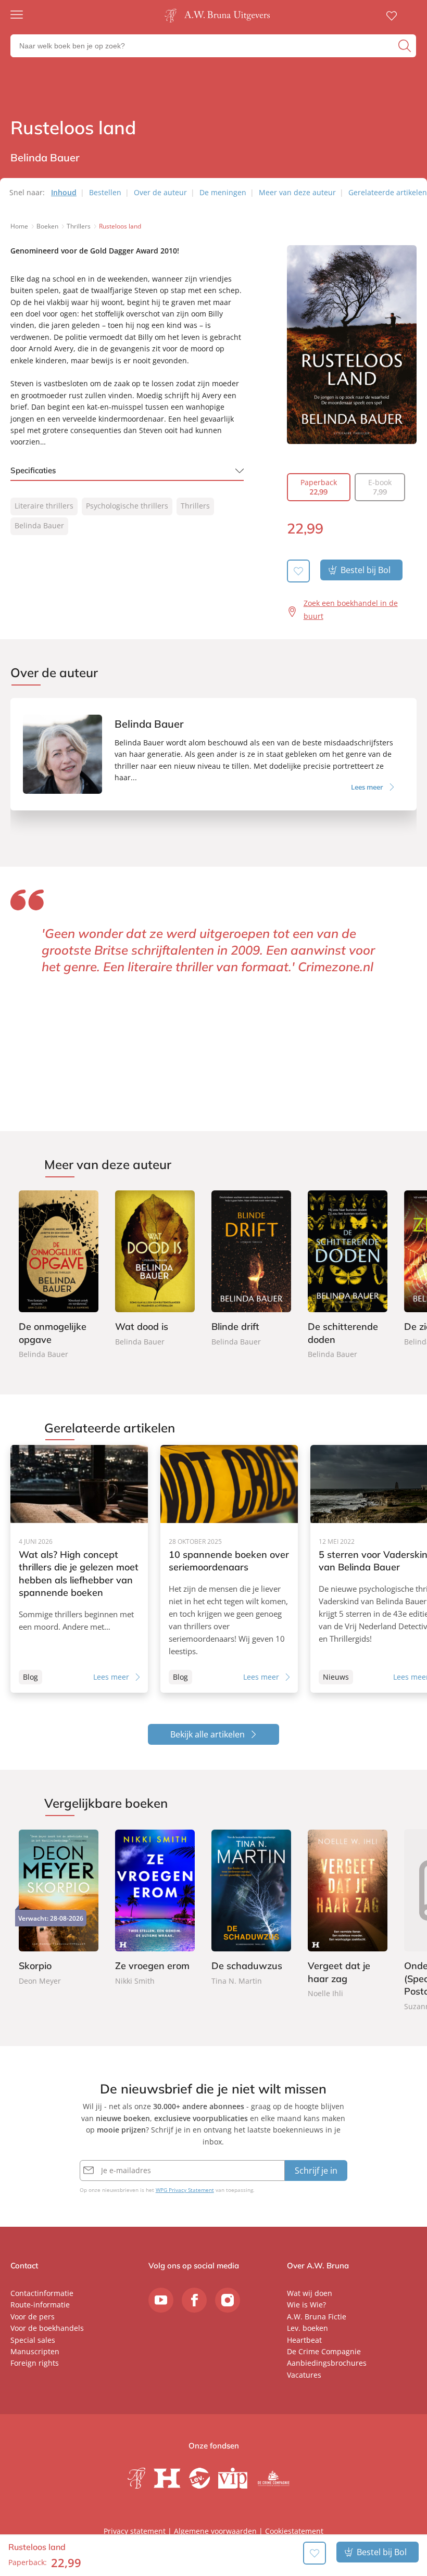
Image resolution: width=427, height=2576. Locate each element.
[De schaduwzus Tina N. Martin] (251, 1908)
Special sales (33, 2340)
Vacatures (304, 2375)
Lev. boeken (307, 2328)
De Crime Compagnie (324, 2351)
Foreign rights (35, 2363)
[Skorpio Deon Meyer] (59, 1908)
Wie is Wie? (306, 2305)
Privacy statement (135, 2531)
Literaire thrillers (44, 506)
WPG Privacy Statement (185, 2190)
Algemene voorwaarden (215, 2531)
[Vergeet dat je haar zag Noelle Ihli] (348, 1915)
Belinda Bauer (39, 525)
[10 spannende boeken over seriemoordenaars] (229, 1569)
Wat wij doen (310, 2293)
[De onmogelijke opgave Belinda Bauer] (59, 1276)
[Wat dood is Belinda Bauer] (155, 1270)
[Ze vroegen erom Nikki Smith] (155, 1908)
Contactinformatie (42, 2293)
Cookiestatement (294, 2531)
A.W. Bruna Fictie (317, 2317)
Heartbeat (304, 2340)
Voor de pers (33, 2317)
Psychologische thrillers (127, 506)
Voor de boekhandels (47, 2328)
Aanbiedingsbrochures (327, 2363)
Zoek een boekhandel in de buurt (351, 610)
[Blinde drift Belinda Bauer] (251, 1270)
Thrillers (195, 506)
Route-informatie (40, 2305)
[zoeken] (406, 46)
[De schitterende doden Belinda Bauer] (348, 1276)
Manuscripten (35, 2351)
